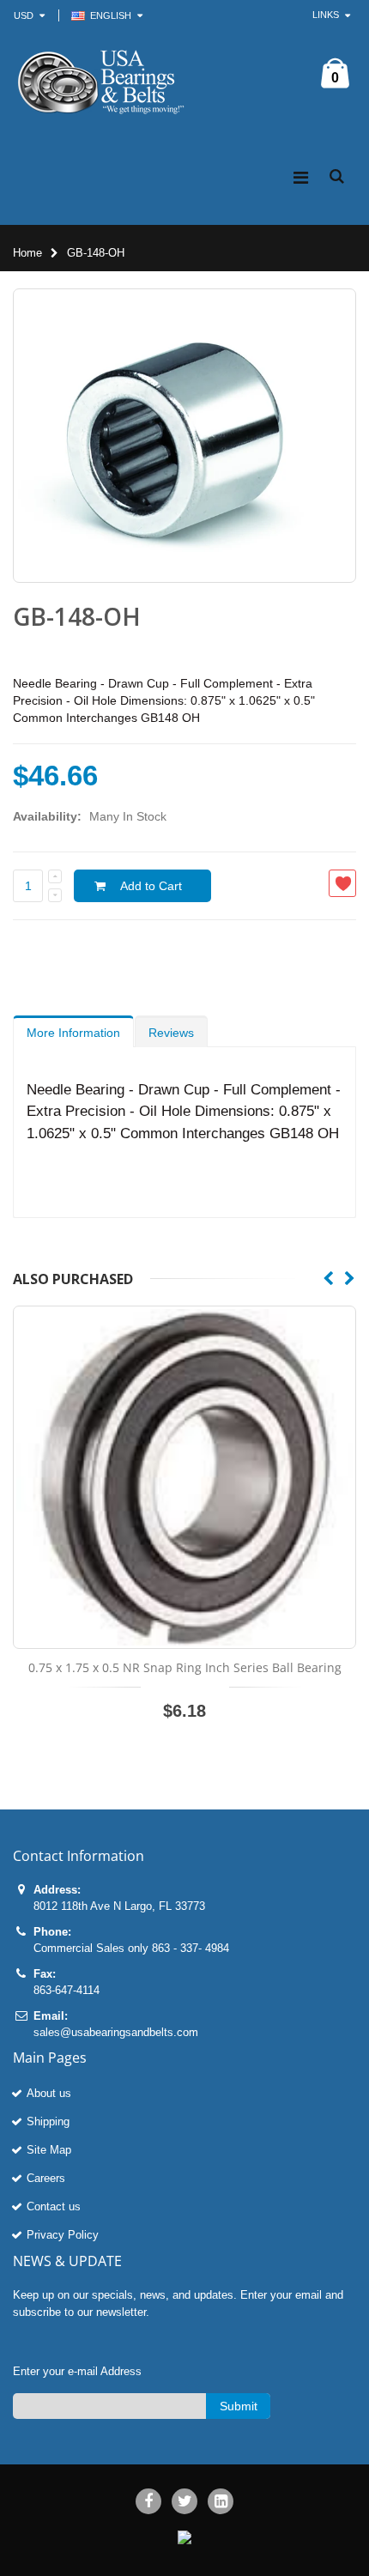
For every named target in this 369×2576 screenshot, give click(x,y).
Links (326, 15)
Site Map (49, 2150)
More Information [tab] (73, 1033)
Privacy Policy (63, 2235)
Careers (46, 2178)
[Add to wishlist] (342, 883)
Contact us (54, 2206)
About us (49, 2093)
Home (27, 253)
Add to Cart (151, 886)
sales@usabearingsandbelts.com (116, 2032)
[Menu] (301, 178)
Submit (239, 2406)
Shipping (48, 2121)
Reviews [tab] (171, 1033)
